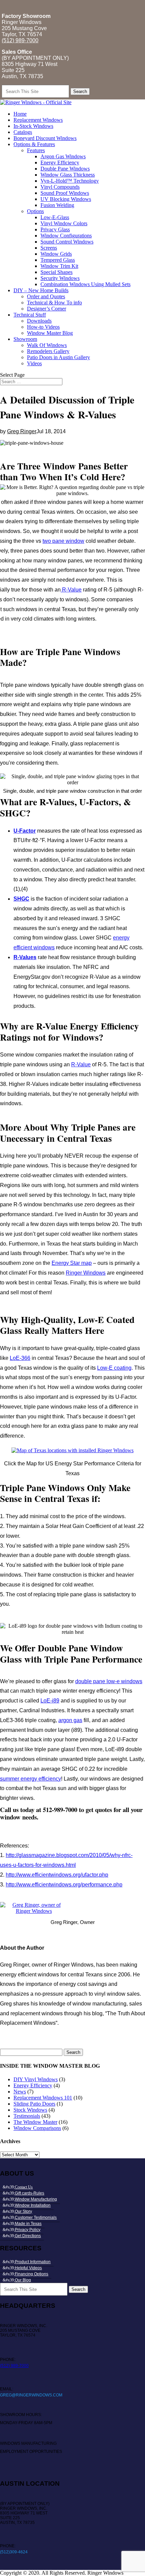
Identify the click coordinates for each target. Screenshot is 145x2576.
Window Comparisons (37, 2128)
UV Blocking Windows (66, 199)
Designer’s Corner (47, 309)
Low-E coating (114, 1368)
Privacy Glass (55, 229)
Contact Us (24, 2187)
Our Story (23, 2211)
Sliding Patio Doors (34, 2104)
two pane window (63, 541)
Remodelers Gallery (48, 351)
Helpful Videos (28, 2268)
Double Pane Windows (65, 169)
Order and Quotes (46, 296)
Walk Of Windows (47, 345)
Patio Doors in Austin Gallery (59, 357)
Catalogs (23, 132)
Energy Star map (72, 1263)
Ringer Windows (86, 1273)
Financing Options (32, 2274)
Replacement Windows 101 (43, 2098)
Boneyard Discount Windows (45, 138)
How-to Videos (43, 327)
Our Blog (23, 2280)
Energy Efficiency (60, 163)
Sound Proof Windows (65, 193)
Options (35, 211)
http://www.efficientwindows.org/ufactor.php (57, 1875)
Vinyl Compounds (60, 187)
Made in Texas (28, 2224)
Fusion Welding (57, 205)
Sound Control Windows (67, 242)
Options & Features (34, 144)
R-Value (71, 590)
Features (36, 150)
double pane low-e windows (109, 1681)
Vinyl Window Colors (64, 223)
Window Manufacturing (36, 2199)
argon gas (70, 1720)
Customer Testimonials (36, 2218)
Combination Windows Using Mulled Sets (85, 284)
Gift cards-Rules (30, 2193)
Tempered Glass (58, 260)
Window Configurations (66, 236)
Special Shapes (56, 272)
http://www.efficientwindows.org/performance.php (64, 1885)
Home (20, 114)
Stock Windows (30, 2110)
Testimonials (27, 2116)
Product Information (33, 2262)
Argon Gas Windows (63, 156)
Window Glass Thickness (68, 175)
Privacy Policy (28, 2230)
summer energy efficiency (31, 1779)
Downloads (39, 321)
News (20, 2092)
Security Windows (60, 278)
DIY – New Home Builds (41, 290)
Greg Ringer (22, 431)
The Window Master (35, 2122)
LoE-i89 (50, 1701)
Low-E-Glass (55, 217)
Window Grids (56, 254)
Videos (34, 363)
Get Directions (28, 2236)
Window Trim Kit (59, 266)
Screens (49, 248)
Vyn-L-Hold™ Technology (70, 181)
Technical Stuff (30, 315)
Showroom (25, 339)
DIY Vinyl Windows (36, 2079)
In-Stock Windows (33, 126)
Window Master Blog (50, 333)
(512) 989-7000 (20, 40)
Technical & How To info (54, 303)
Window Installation (33, 2205)
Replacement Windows (38, 120)
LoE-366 (20, 1358)
